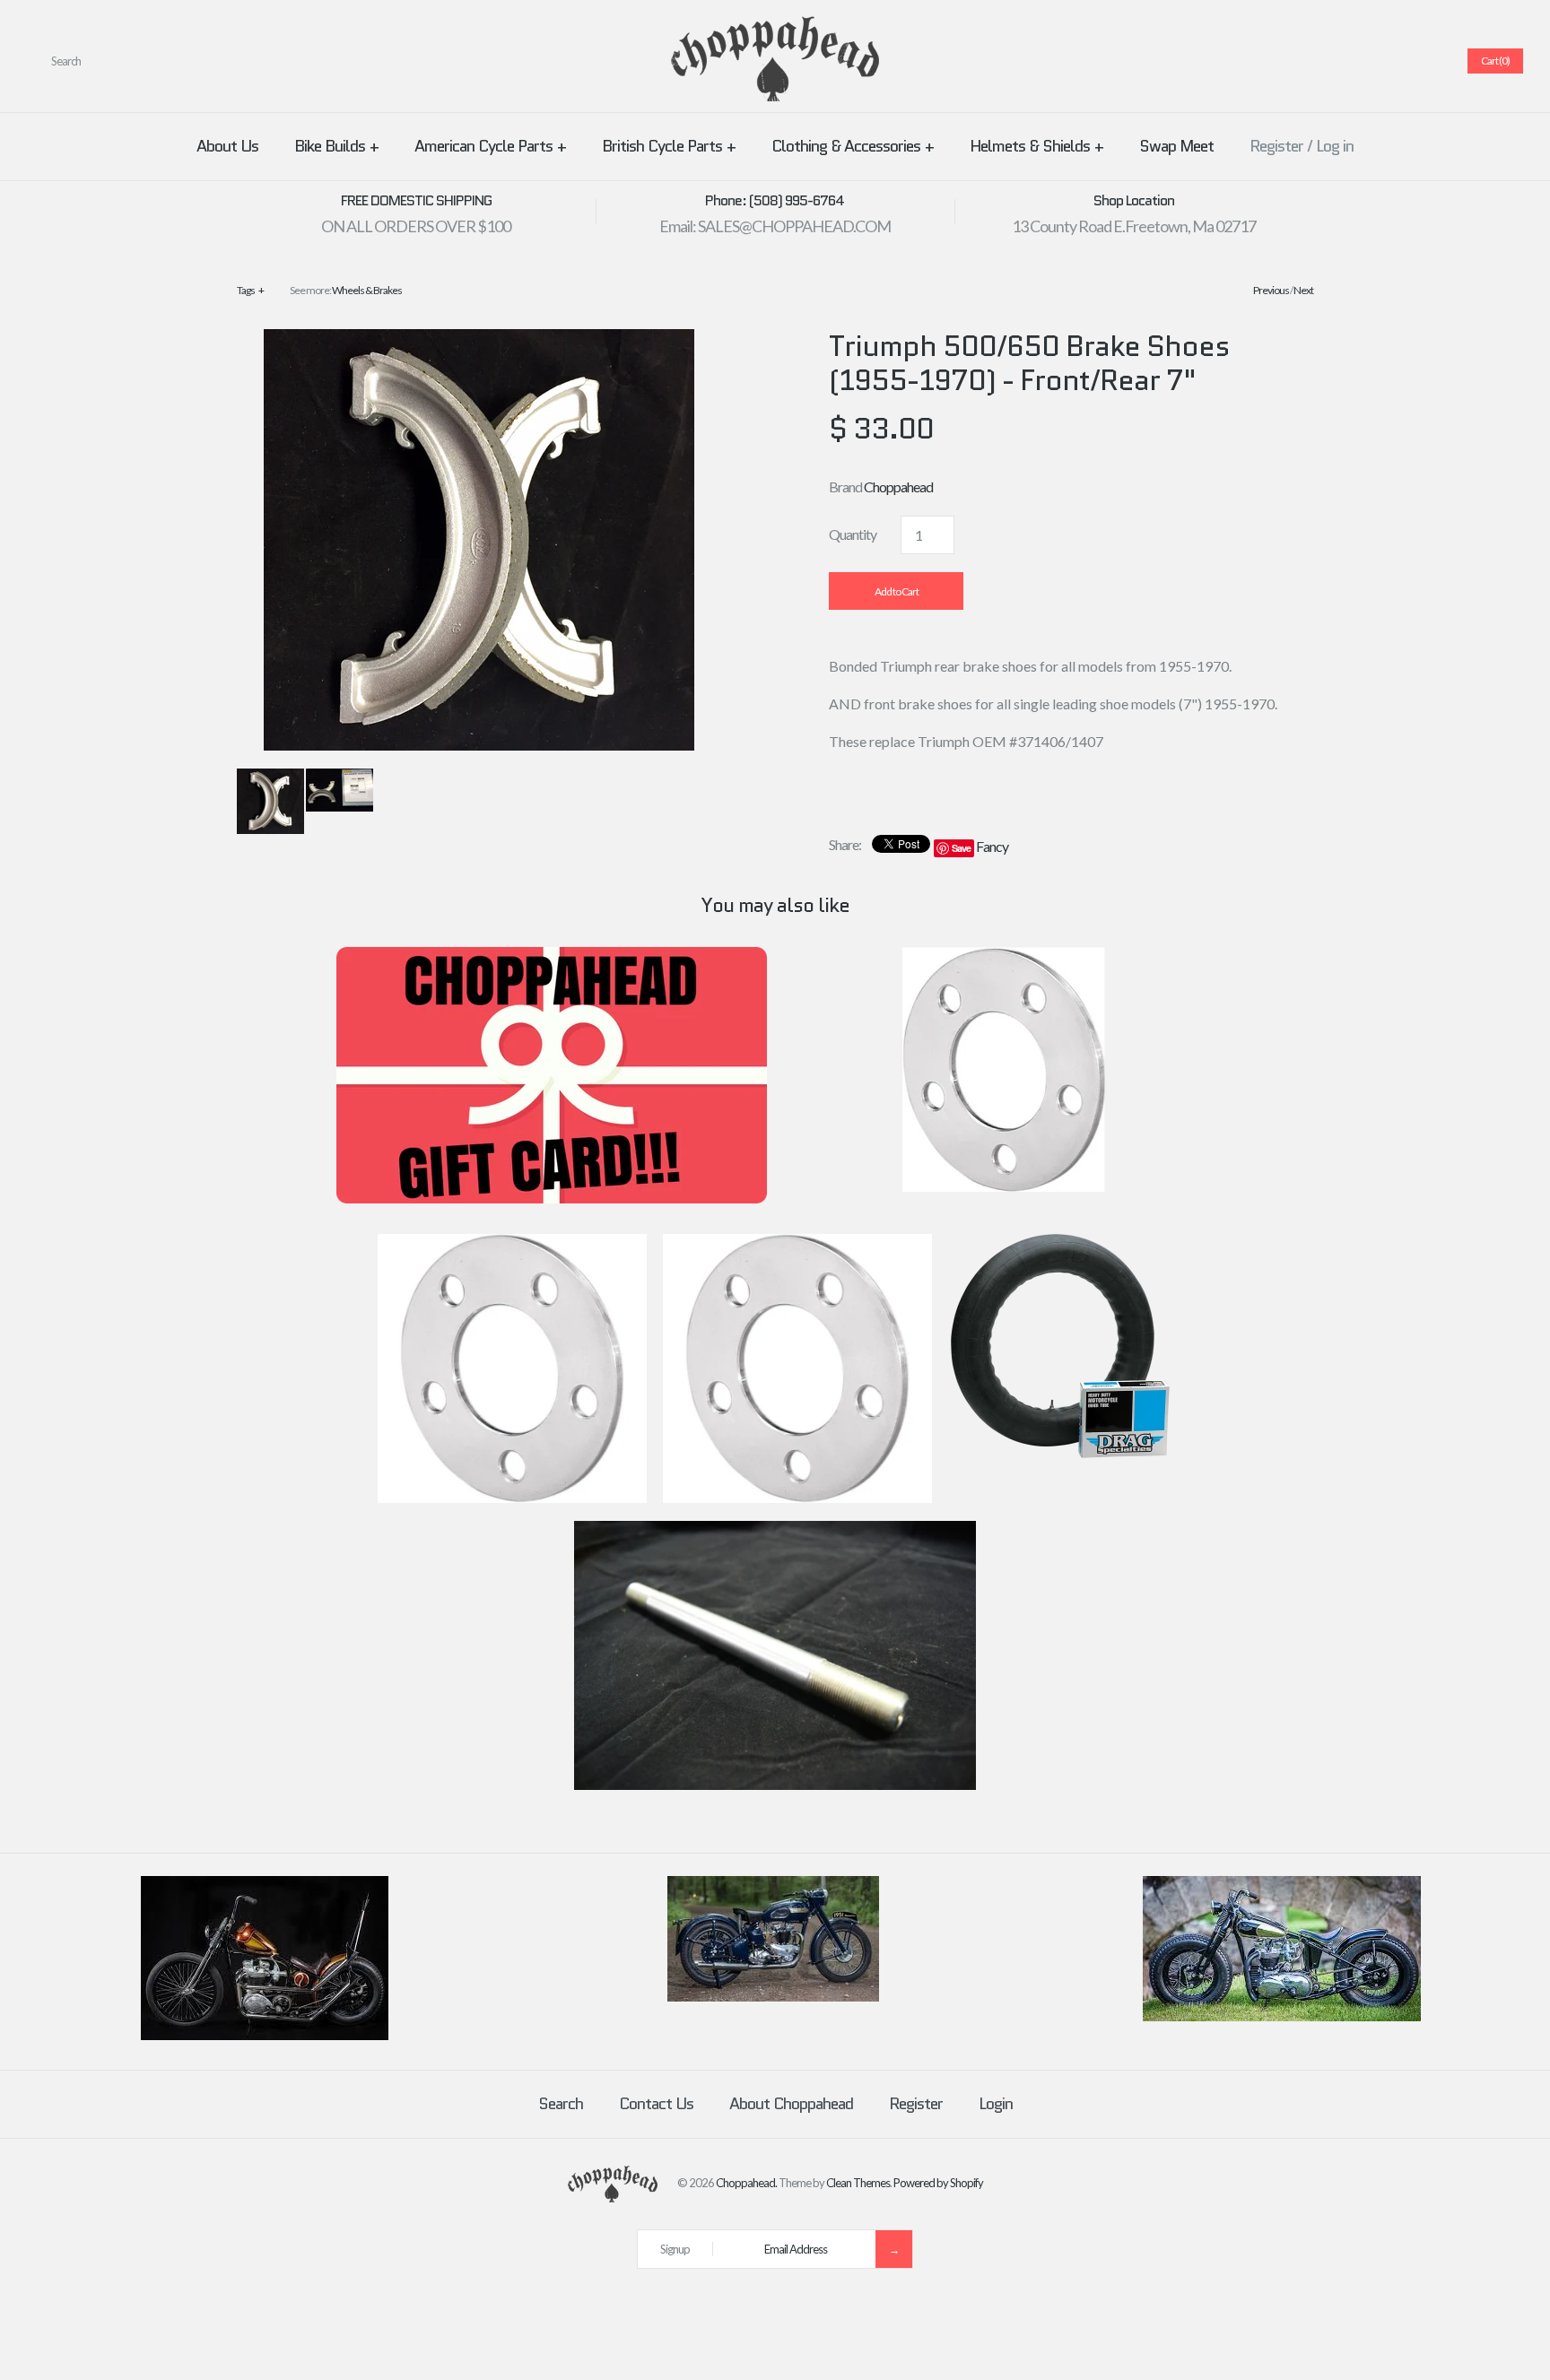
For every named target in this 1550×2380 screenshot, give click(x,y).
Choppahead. (746, 2183)
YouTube (1429, 61)
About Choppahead (791, 2104)
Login (996, 2104)
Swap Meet (1176, 146)
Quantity (853, 534)
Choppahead (898, 486)
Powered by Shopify (938, 2183)
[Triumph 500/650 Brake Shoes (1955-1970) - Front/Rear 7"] (479, 340)
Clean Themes (858, 2183)
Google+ (1386, 61)
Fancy (992, 846)
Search (561, 2104)
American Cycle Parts (490, 146)
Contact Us (656, 2104)
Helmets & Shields (1036, 146)
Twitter (1343, 61)
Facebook (1321, 61)
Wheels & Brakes (367, 290)
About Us (227, 146)
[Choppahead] (775, 27)
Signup (675, 2249)
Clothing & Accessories (853, 146)
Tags (250, 290)
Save (961, 848)
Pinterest (1364, 61)
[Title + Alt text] (265, 2036)
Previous (1271, 290)
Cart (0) (1495, 61)
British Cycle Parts (669, 146)
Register (1276, 146)
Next (1303, 290)
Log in (1335, 146)
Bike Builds (336, 146)
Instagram (1407, 61)
